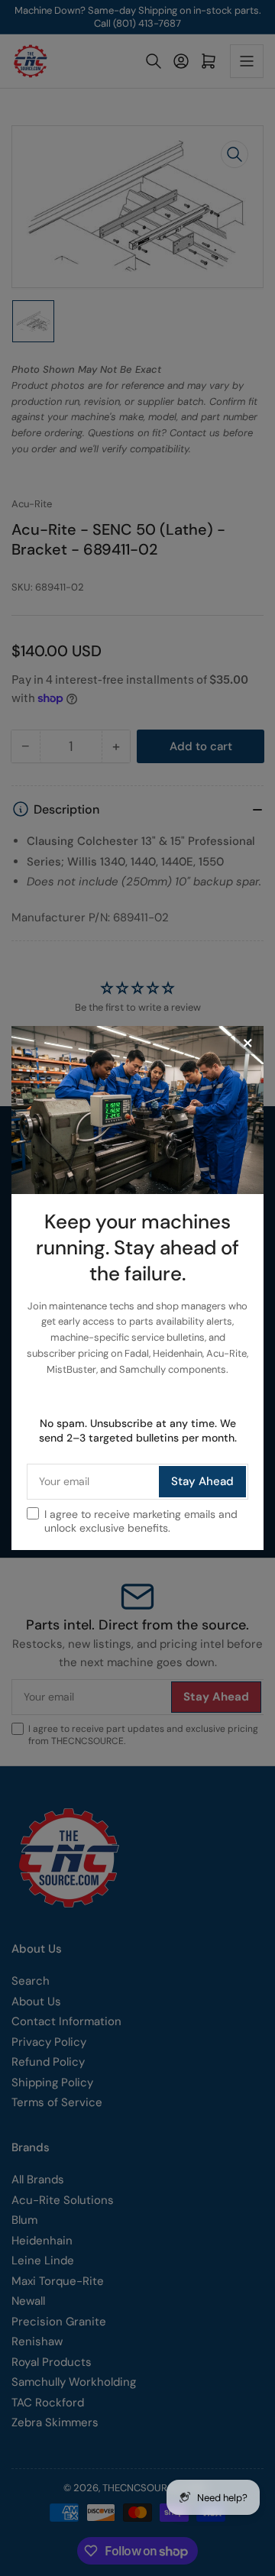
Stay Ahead (202, 1481)
